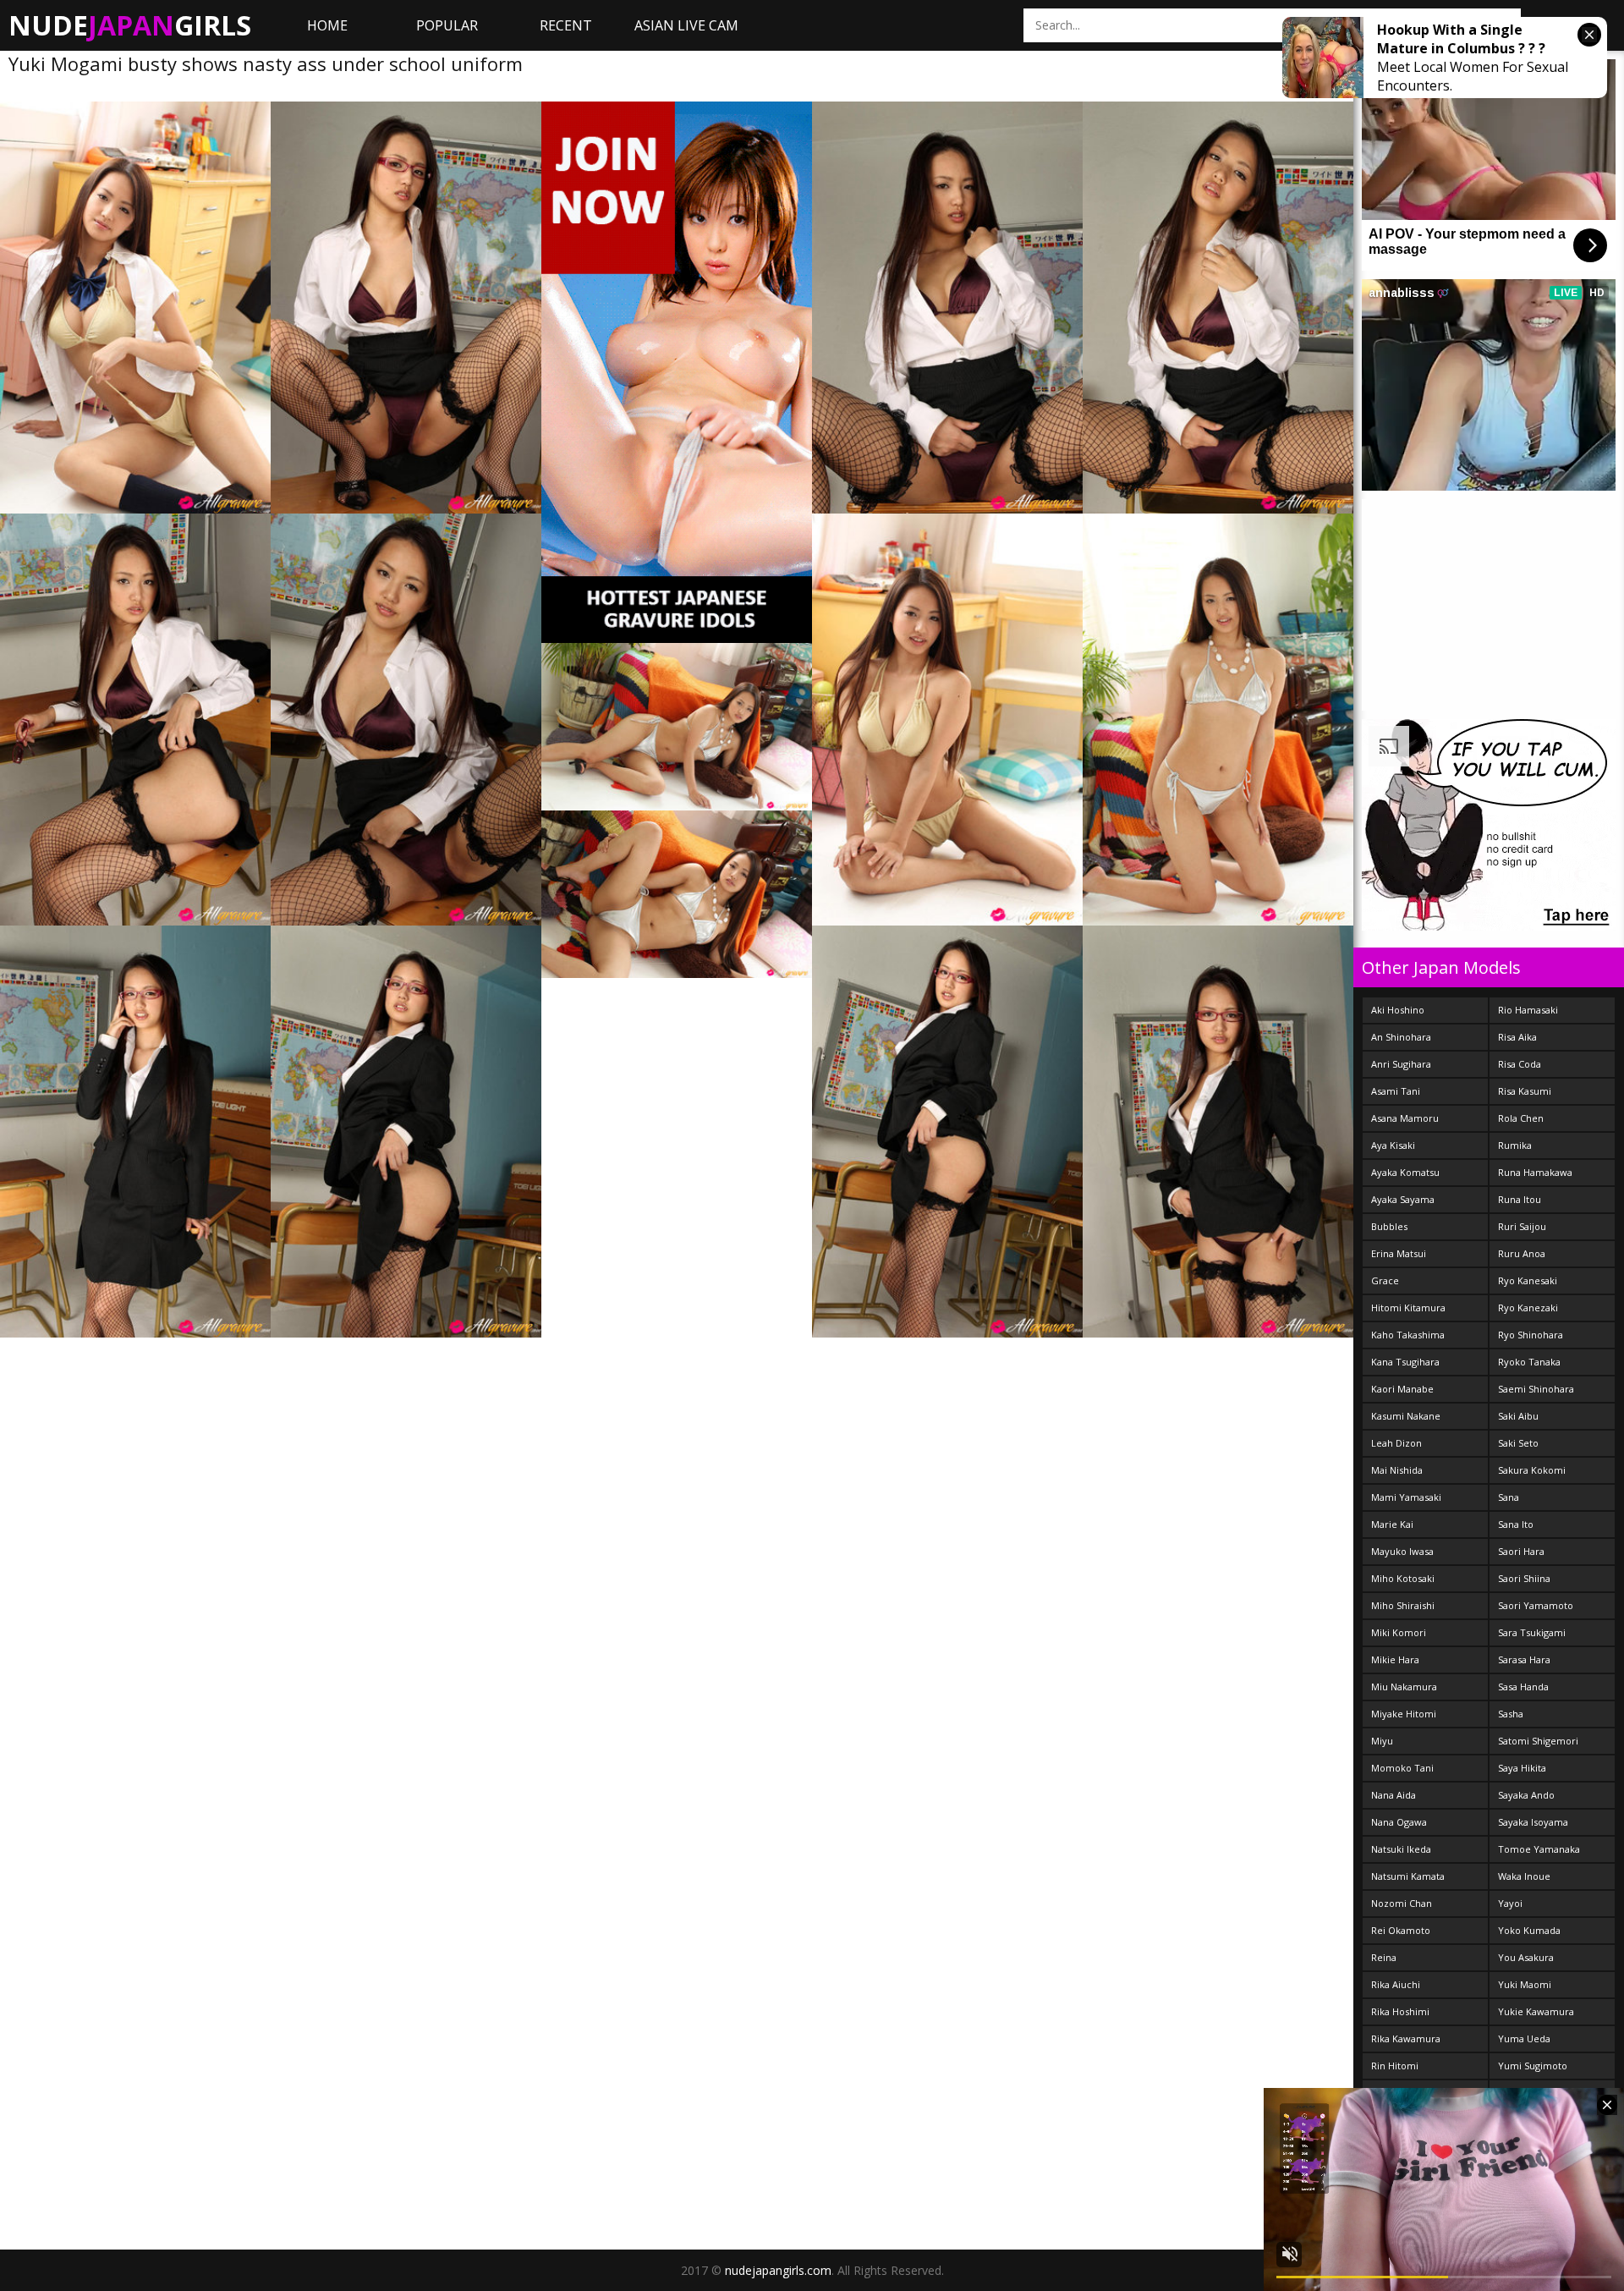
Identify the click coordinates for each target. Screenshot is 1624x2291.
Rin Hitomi (1395, 2066)
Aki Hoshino (1398, 1010)
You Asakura (1526, 1957)
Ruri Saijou (1522, 1226)
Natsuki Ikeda (1401, 1849)
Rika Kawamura (1406, 2038)
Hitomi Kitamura (1408, 1308)
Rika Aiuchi (1396, 1984)
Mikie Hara (1395, 1659)
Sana (1509, 1497)
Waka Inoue (1524, 1876)
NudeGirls (130, 25)
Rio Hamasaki (1528, 1010)
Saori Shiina (1524, 1578)
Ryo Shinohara (1531, 1335)
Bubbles (1389, 1226)
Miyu (1382, 1741)
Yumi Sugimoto (1533, 2066)
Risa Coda (1520, 1064)
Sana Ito (1516, 1524)
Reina (1384, 1957)
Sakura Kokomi (1532, 1470)
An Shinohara (1401, 1037)
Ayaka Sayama (1403, 1199)
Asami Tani (1396, 1091)
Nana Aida (1394, 1795)
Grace (1385, 1280)
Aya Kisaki (1393, 1145)
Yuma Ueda (1524, 2038)
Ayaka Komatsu (1405, 1172)
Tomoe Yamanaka (1539, 1849)
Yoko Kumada (1529, 1930)
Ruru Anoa (1522, 1253)
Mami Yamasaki (1406, 1497)
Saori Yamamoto (1536, 1605)
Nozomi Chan (1402, 1903)
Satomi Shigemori (1538, 1741)
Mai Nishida (1397, 1470)
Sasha (1511, 1714)
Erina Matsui (1399, 1253)
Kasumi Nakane (1406, 1416)
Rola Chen (1521, 1118)
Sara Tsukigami (1532, 1632)
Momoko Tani (1402, 1768)
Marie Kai (1392, 1524)
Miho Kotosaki (1403, 1578)
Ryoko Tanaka (1529, 1362)
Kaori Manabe (1402, 1389)
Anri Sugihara (1401, 1064)
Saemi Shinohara (1536, 1389)
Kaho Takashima (1408, 1335)
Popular (447, 25)
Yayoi (1510, 1903)
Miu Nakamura (1404, 1687)
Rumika (1515, 1145)
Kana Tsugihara (1405, 1362)
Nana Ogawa (1399, 1822)
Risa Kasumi (1525, 1091)
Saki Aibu (1518, 1416)
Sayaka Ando (1526, 1795)
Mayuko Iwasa (1402, 1551)
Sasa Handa (1523, 1687)
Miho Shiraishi (1403, 1605)
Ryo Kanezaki (1528, 1308)
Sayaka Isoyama (1533, 1822)
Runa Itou (1520, 1199)
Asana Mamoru (1405, 1118)
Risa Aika (1517, 1037)
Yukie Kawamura (1536, 2011)
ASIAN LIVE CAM (686, 25)
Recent (566, 25)
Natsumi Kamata (1408, 1876)
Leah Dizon (1396, 1443)
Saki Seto (1518, 1443)
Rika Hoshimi (1400, 2011)
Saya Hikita (1522, 1768)
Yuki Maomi (1525, 1984)
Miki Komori (1399, 1632)
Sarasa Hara (1524, 1659)
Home (327, 25)
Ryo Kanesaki (1528, 1280)
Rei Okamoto (1401, 1930)
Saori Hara (1521, 1551)
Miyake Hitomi (1404, 1714)
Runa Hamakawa (1535, 1172)
